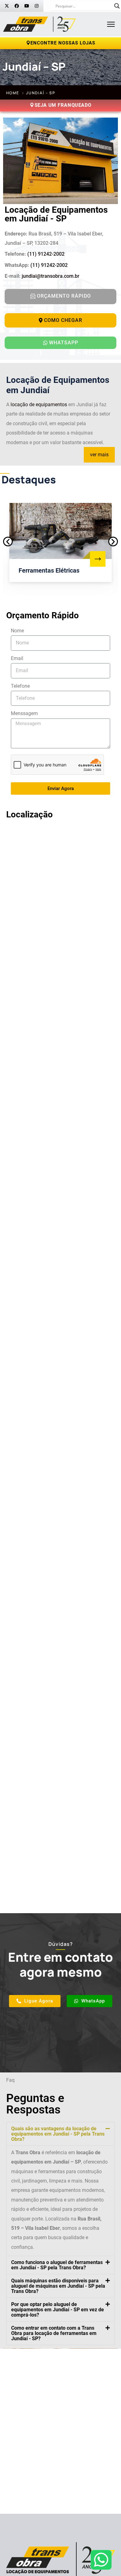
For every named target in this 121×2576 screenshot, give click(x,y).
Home (13, 93)
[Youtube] (27, 6)
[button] (8, 542)
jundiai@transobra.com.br (51, 276)
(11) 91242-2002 (46, 254)
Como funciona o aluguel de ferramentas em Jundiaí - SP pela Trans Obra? (57, 2265)
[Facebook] (17, 6)
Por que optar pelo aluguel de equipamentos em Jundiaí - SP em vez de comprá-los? (58, 2310)
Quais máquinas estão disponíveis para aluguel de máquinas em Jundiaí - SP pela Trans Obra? (58, 2286)
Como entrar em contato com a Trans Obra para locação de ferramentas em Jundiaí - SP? (54, 2333)
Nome (17, 631)
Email (17, 658)
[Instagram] (37, 6)
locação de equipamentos (39, 405)
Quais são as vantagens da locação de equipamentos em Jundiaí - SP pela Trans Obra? (58, 2134)
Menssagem (24, 713)
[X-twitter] (7, 6)
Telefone (20, 686)
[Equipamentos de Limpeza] (98, 559)
